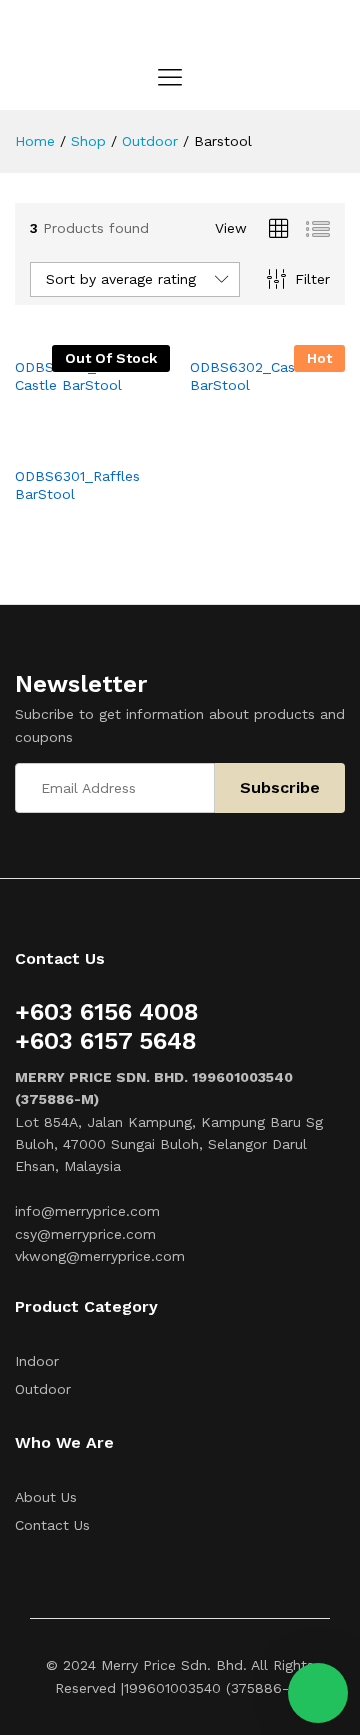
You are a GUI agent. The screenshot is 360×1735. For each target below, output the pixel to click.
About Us (46, 1497)
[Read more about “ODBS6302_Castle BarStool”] (245, 334)
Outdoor (43, 1389)
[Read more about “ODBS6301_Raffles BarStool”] (70, 443)
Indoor (37, 1361)
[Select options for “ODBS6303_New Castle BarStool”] (70, 334)
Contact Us (52, 1525)
